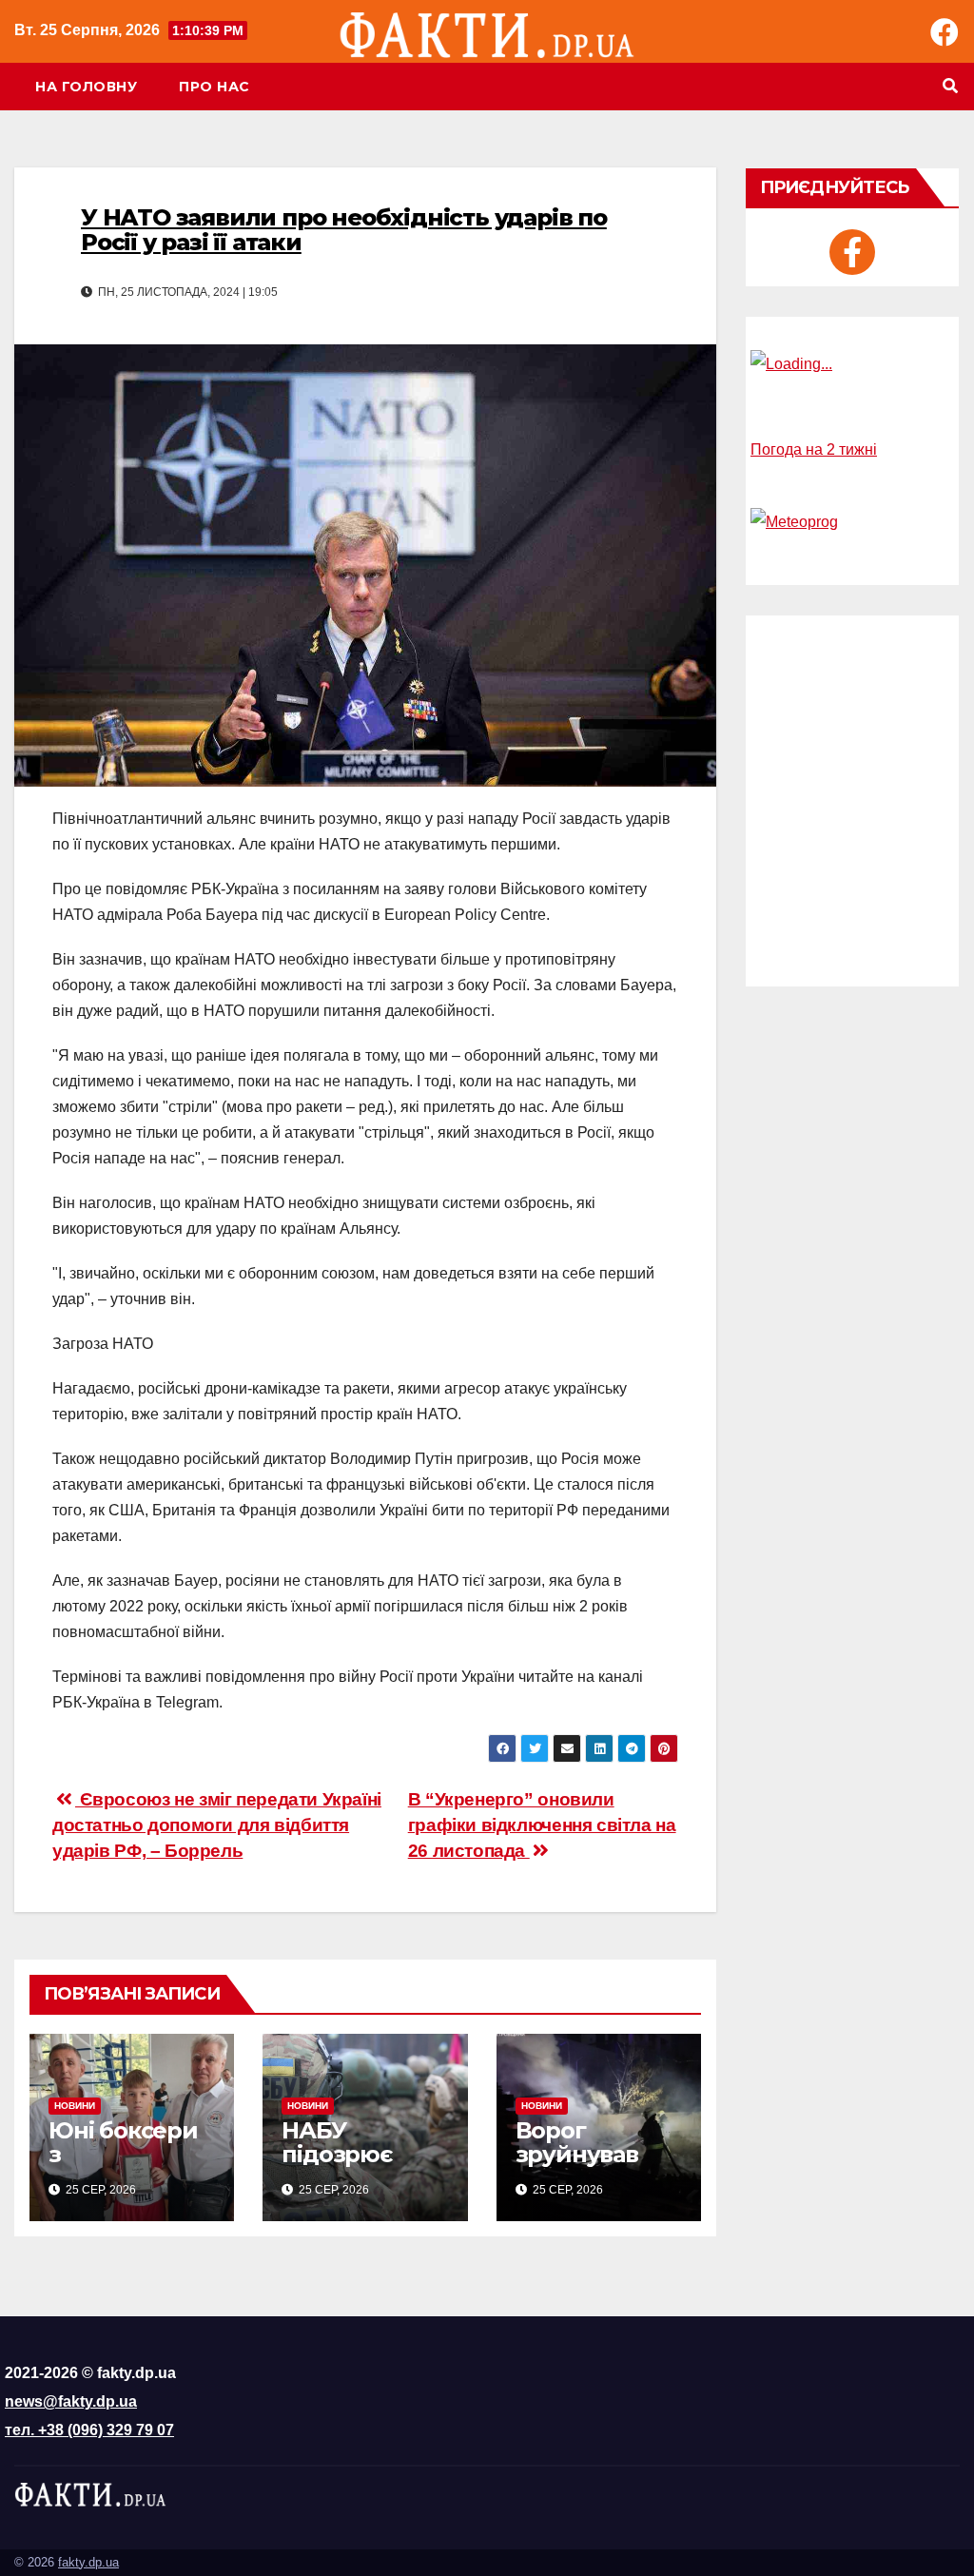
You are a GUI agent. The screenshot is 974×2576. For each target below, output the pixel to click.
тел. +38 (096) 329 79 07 (89, 2430)
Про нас (214, 87)
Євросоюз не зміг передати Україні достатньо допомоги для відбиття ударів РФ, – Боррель (217, 1825)
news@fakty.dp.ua (71, 2401)
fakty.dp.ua (88, 2562)
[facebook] (852, 252)
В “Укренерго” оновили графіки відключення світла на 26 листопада (542, 1825)
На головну (86, 87)
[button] (950, 86)
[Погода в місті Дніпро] (852, 364)
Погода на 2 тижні (814, 449)
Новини (75, 2106)
